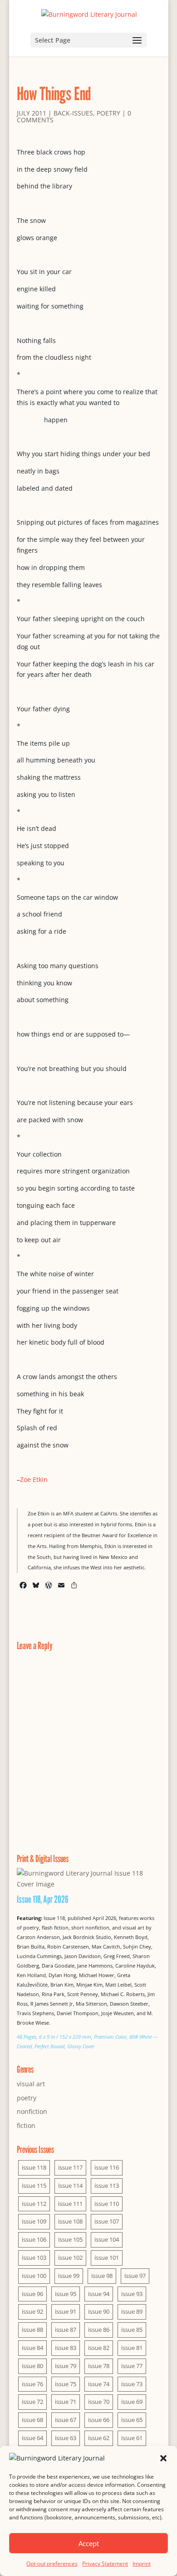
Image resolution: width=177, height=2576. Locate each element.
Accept (89, 2543)
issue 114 (70, 2185)
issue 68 (32, 2420)
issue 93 (132, 2294)
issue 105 (70, 2239)
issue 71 (66, 2402)
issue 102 (70, 2258)
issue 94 (99, 2294)
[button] (163, 2458)
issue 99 (69, 2276)
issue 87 (66, 2330)
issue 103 (34, 2258)
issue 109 (34, 2221)
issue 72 (32, 2402)
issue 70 (99, 2402)
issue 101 (107, 2258)
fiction (26, 2125)
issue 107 (107, 2221)
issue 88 (32, 2330)
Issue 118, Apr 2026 (43, 1899)
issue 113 (107, 2185)
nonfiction (32, 2111)
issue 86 (99, 2330)
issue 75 (66, 2384)
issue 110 (107, 2204)
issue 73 (132, 2384)
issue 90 (99, 2311)
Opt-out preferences (52, 2564)
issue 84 (32, 2348)
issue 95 (66, 2294)
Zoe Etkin (34, 1479)
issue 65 (132, 2420)
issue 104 (107, 2239)
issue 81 (132, 2348)
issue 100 (34, 2276)
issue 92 (32, 2311)
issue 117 (70, 2167)
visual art (31, 2084)
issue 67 (66, 2420)
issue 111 (70, 2204)
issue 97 (135, 2276)
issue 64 (32, 2438)
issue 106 (34, 2239)
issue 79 (66, 2366)
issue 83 (66, 2348)
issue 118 (34, 2167)
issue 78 (99, 2366)
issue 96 (32, 2294)
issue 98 (102, 2276)
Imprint (142, 2564)
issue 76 (32, 2384)
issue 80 (32, 2366)
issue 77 (132, 2366)
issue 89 (132, 2311)
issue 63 (66, 2438)
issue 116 (107, 2167)
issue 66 (99, 2420)
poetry (108, 113)
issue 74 (99, 2384)
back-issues (73, 113)
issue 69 (132, 2402)
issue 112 (34, 2204)
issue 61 (132, 2438)
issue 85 (132, 2330)
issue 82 (99, 2348)
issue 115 (34, 2185)
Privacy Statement (105, 2564)
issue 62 (99, 2438)
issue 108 (70, 2221)
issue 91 (66, 2311)
